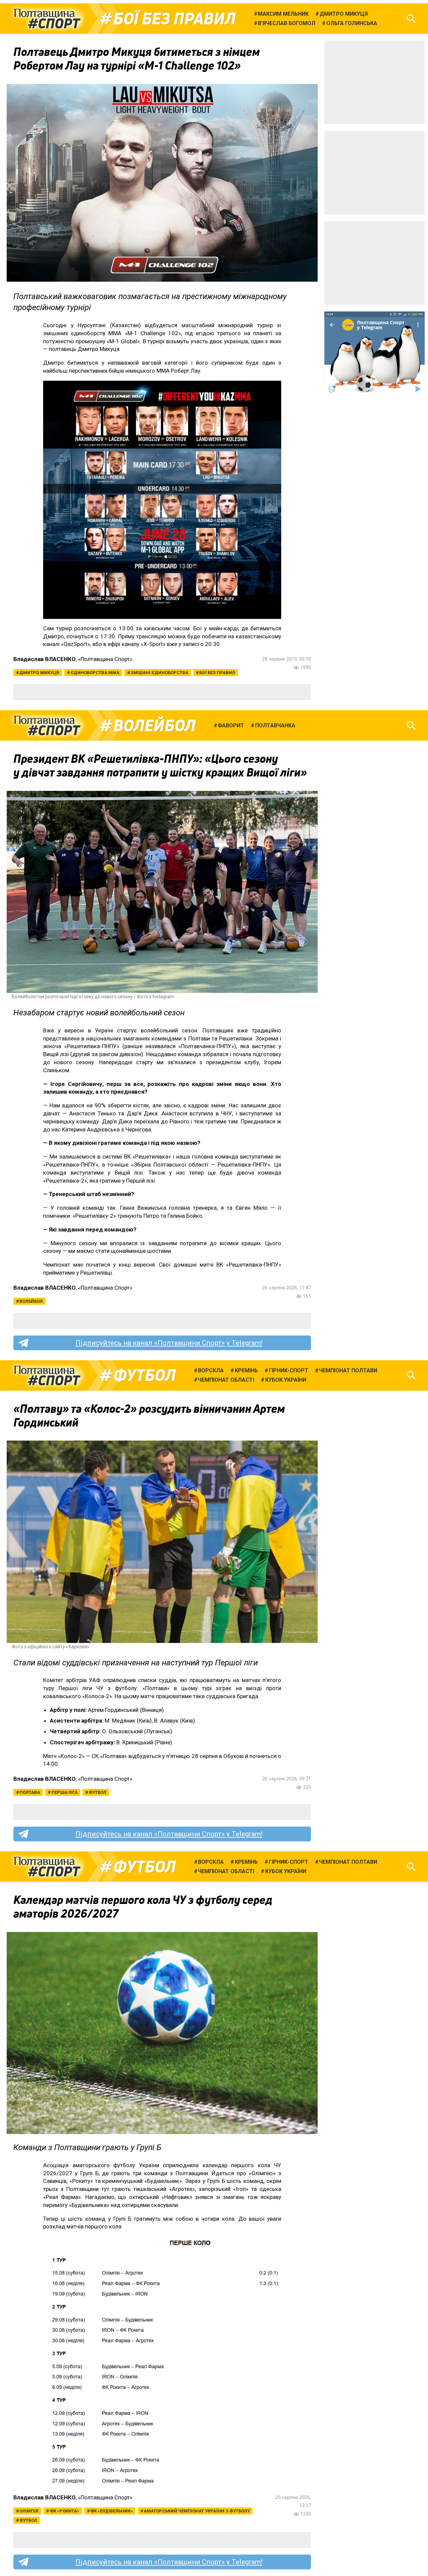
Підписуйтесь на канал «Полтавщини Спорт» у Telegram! (169, 1343)
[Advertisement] (374, 82)
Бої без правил (175, 19)
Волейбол (154, 726)
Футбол (145, 1375)
